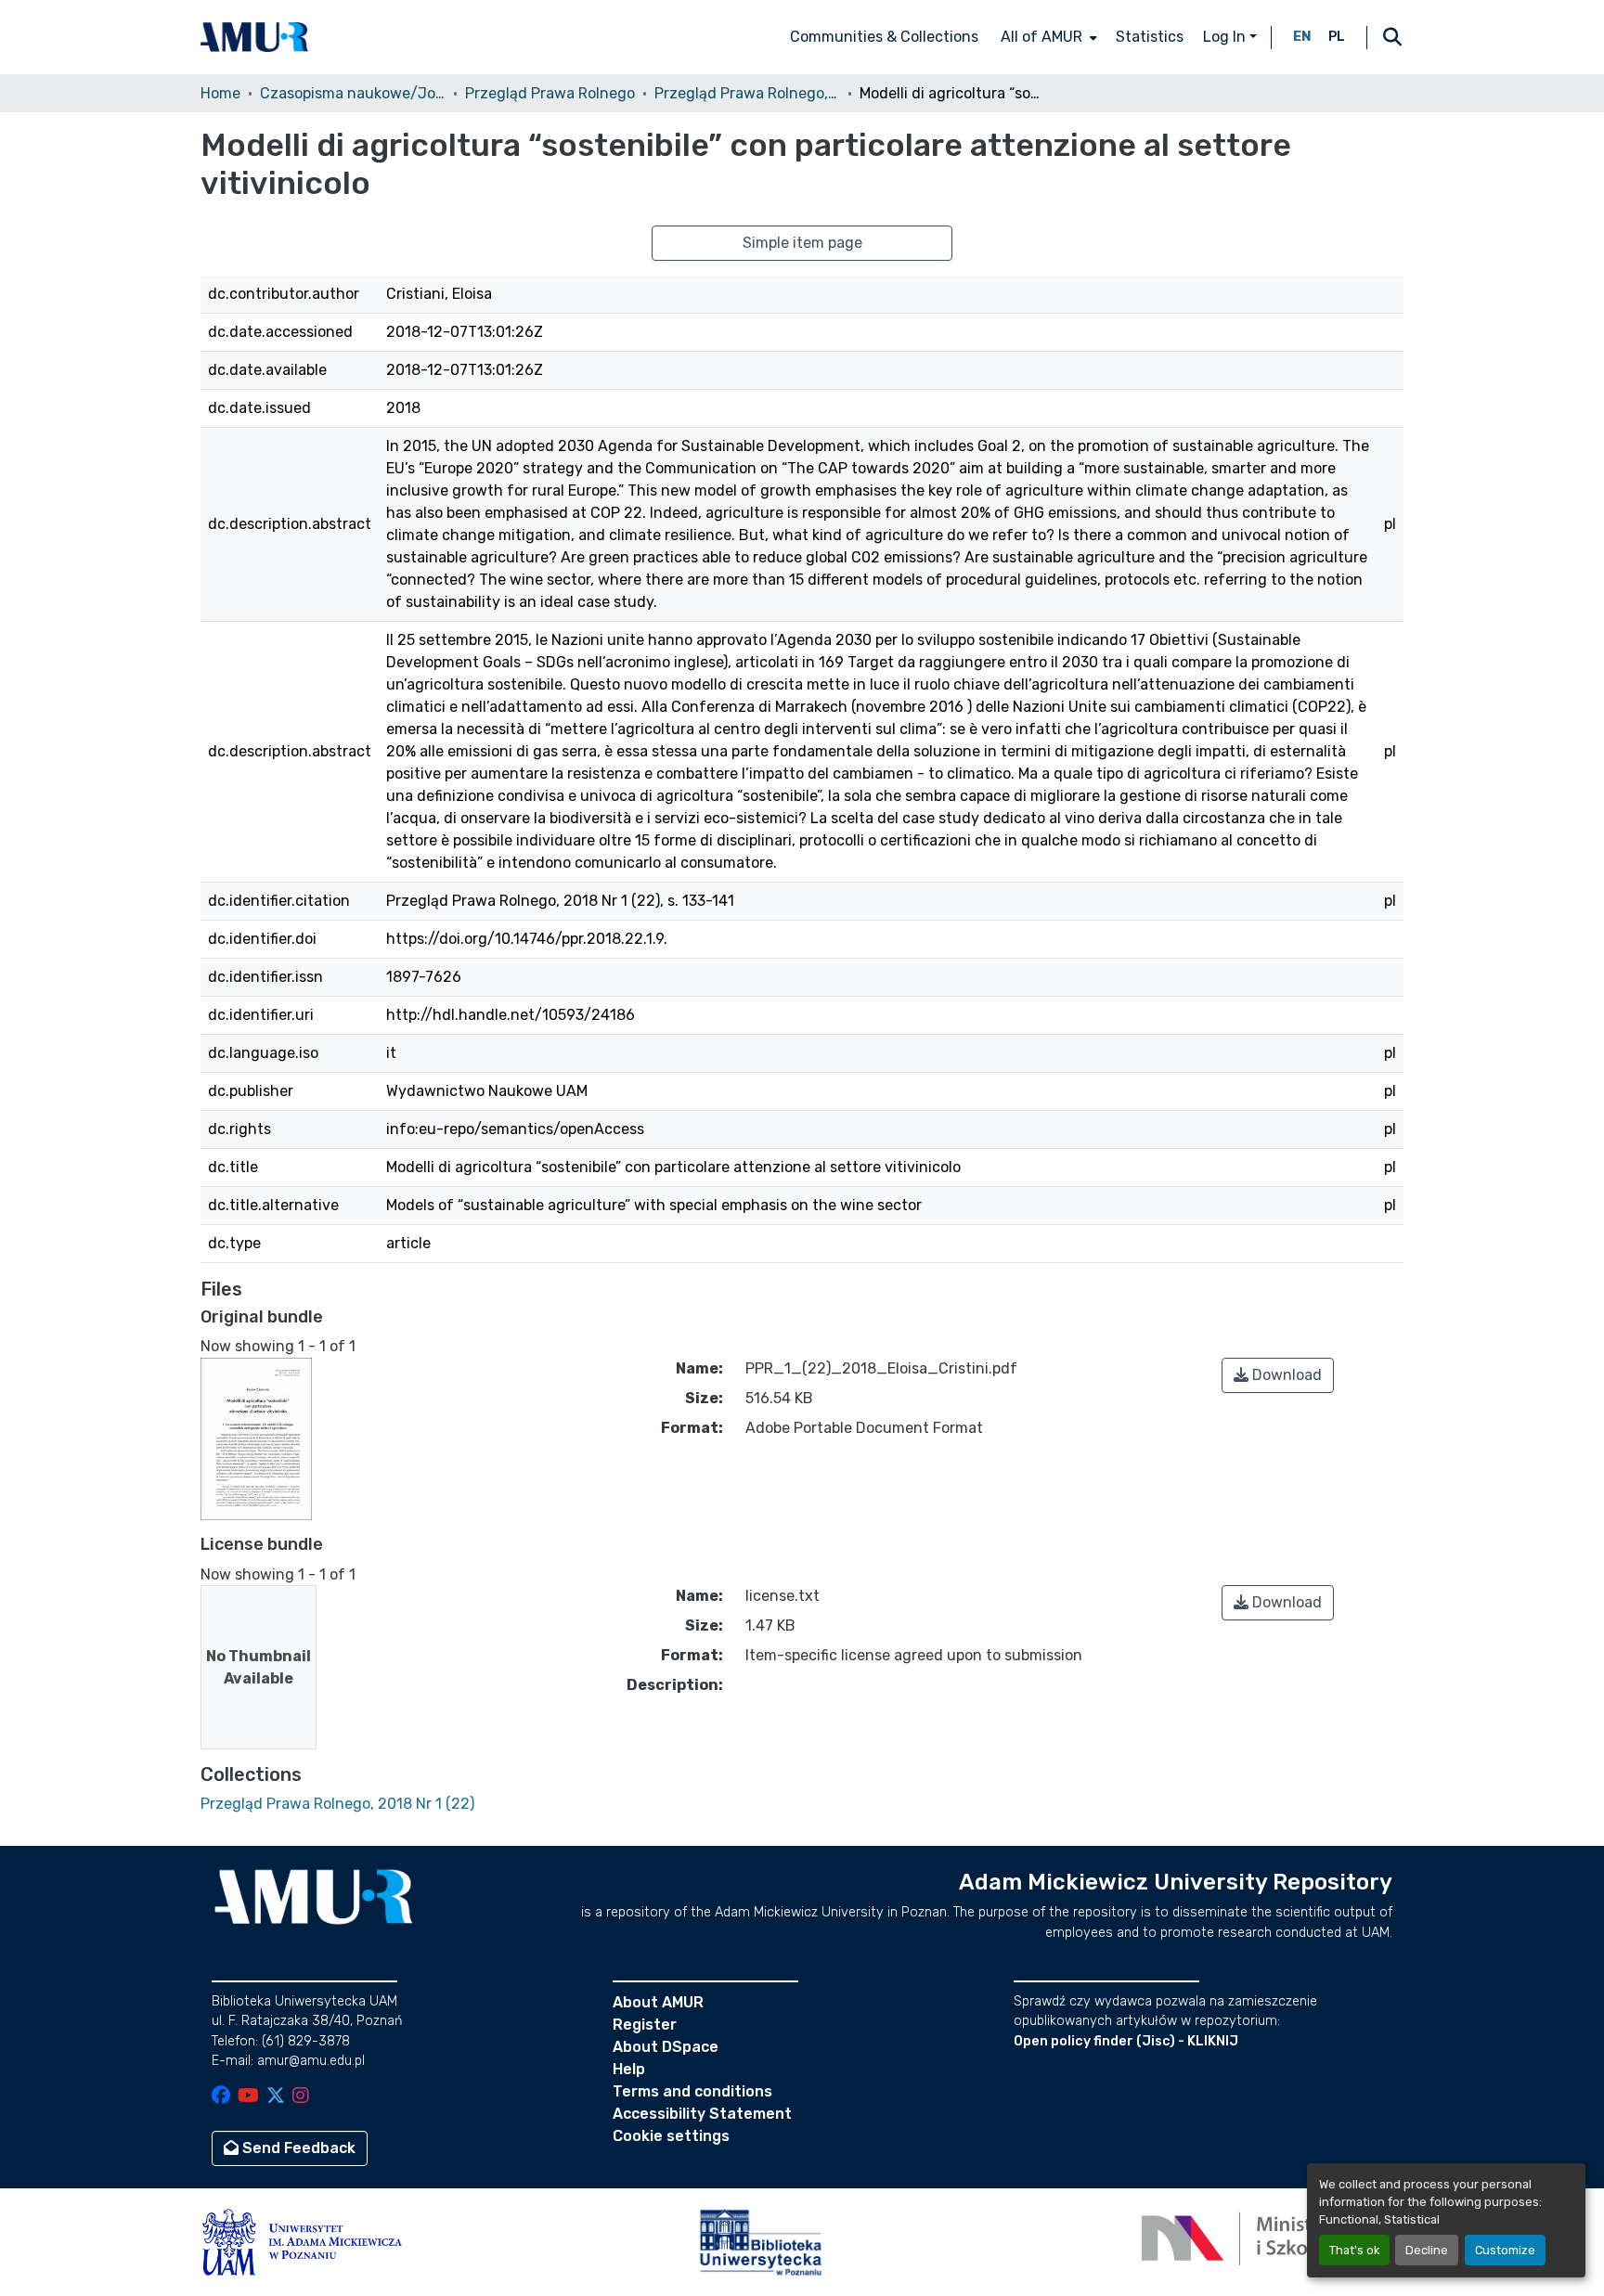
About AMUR (658, 2002)
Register (645, 2025)
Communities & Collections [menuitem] (884, 37)
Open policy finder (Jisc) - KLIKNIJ (1126, 2041)
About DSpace (666, 2047)
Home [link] (220, 93)
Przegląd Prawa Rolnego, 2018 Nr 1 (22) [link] (747, 93)
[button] (254, 37)
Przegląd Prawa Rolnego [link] (550, 93)
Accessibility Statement (702, 2114)
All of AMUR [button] (1041, 37)
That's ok (1354, 2250)
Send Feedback (297, 2148)
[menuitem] (1047, 37)
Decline (1427, 2250)
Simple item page (802, 243)
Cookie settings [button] (671, 2136)
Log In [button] (1226, 37)
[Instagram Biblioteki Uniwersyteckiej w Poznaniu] (301, 2097)
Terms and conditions (692, 2091)
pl (1337, 37)
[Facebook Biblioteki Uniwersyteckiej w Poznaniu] (221, 2097)
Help (629, 2069)
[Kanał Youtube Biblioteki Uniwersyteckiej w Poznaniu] (248, 2097)
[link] (1278, 1375)
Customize (1505, 2250)
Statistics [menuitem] (1150, 37)
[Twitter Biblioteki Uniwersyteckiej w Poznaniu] (276, 2097)
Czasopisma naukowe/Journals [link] (353, 93)
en (1302, 37)
